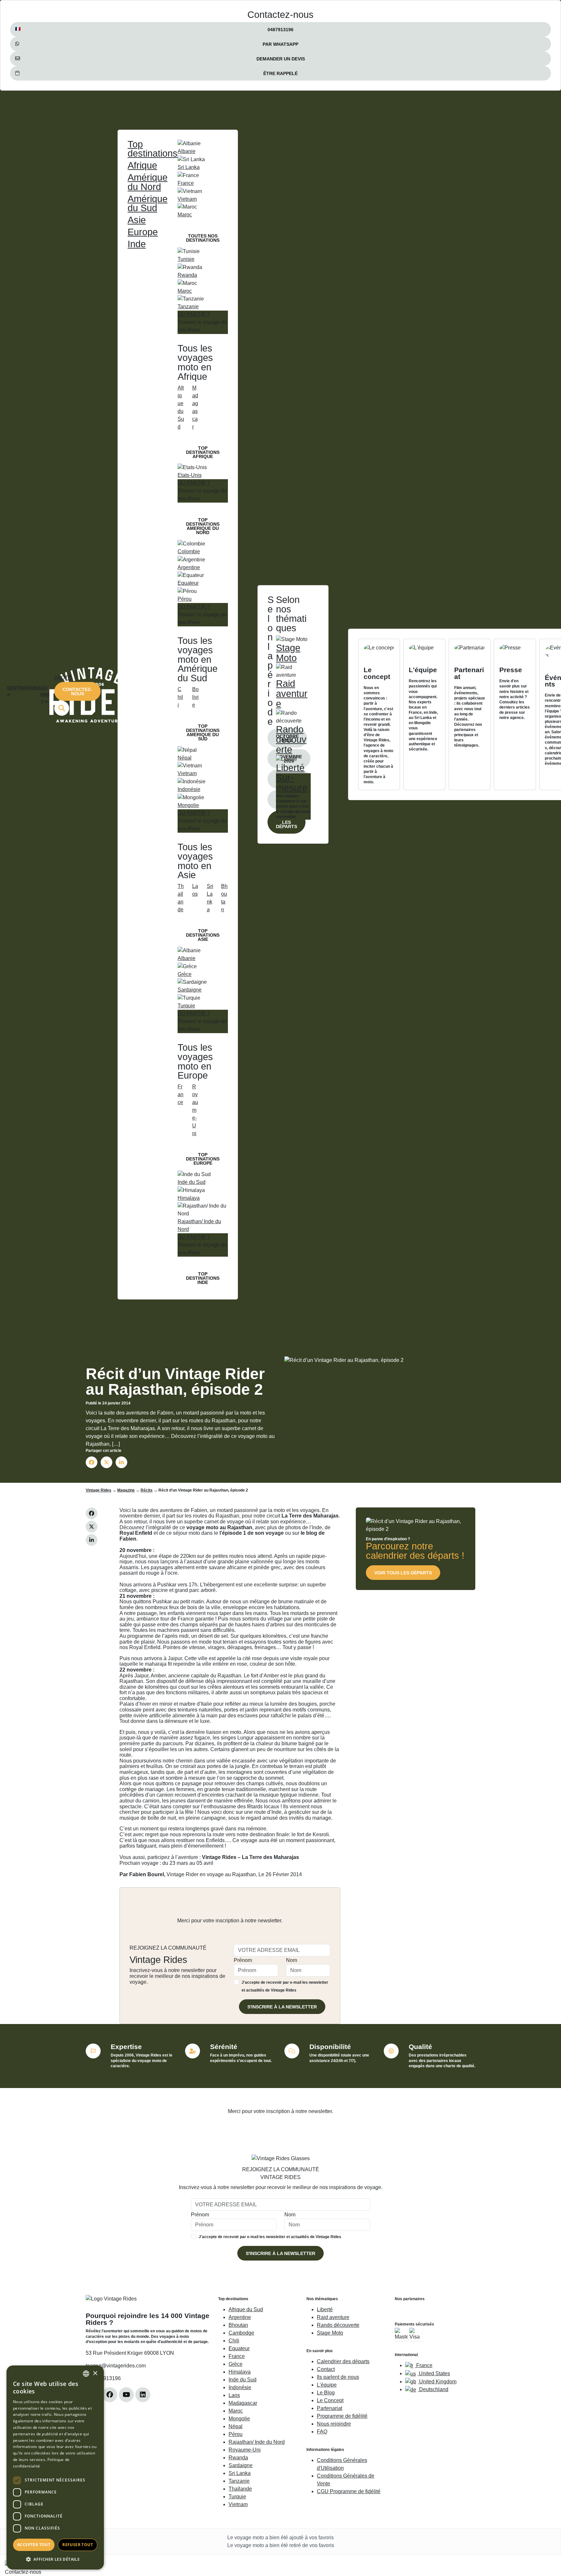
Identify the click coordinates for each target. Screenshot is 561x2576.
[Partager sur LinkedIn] (121, 1462)
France (237, 2356)
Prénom (243, 1960)
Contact (326, 2369)
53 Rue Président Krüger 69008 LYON (130, 2353)
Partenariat (330, 2408)
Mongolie (239, 2419)
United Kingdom (437, 2382)
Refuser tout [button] (78, 2545)
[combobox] (86, 2374)
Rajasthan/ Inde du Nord (257, 2442)
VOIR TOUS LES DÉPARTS (403, 1573)
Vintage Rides (99, 1490)
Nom (292, 1960)
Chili (234, 2341)
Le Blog (326, 2393)
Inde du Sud (243, 2380)
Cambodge (241, 2333)
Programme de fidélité (342, 2416)
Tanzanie (239, 2481)
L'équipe (327, 2385)
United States (434, 2373)
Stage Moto (330, 2333)
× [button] (95, 2373)
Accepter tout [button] (34, 2545)
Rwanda (238, 2458)
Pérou (236, 2434)
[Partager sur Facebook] (92, 1462)
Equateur (239, 2348)
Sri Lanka (240, 2473)
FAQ (322, 2432)
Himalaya (240, 2372)
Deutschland (433, 2389)
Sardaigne (241, 2465)
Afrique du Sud (246, 2309)
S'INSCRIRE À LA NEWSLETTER (282, 2007)
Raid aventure (333, 2317)
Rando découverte (338, 2325)
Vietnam (238, 2504)
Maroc (236, 2411)
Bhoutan (238, 2325)
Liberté (325, 2309)
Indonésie (240, 2387)
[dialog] (55, 2467)
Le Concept (330, 2400)
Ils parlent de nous (338, 2377)
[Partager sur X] (106, 1462)
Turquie (237, 2497)
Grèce (236, 2364)
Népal (236, 2426)
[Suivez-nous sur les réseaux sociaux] (110, 2395)
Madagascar (243, 2403)
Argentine (240, 2317)
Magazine (126, 1490)
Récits (147, 1490)
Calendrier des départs (343, 2361)
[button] (55, 2559)
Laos (234, 2395)
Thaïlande (240, 2489)
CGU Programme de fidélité (349, 2491)
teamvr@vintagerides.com (116, 2366)
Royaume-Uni (245, 2450)
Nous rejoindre (334, 2424)
